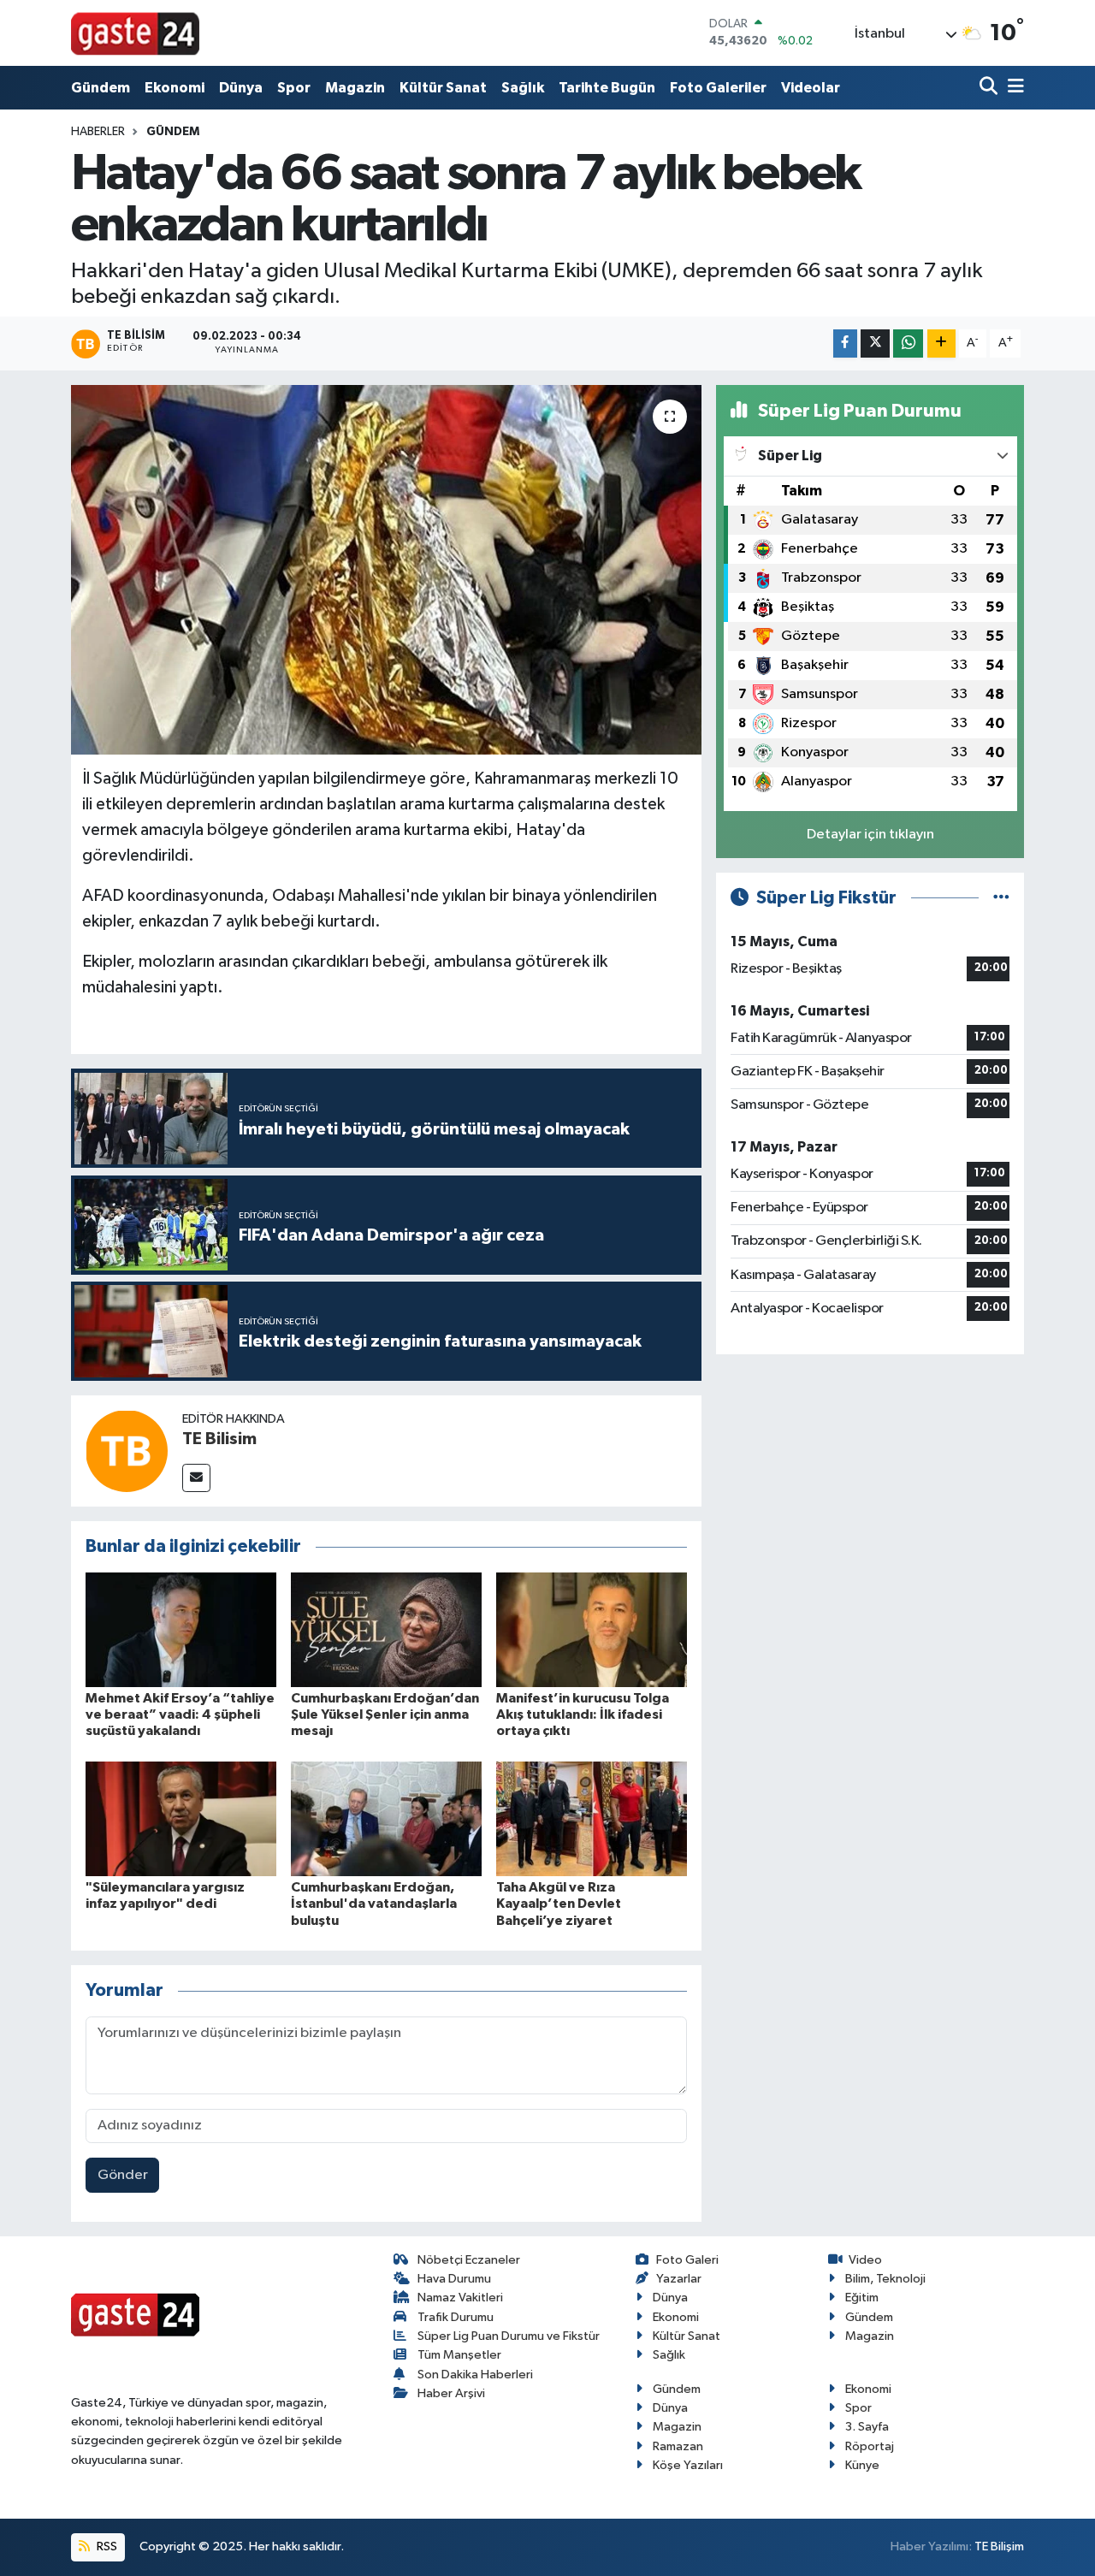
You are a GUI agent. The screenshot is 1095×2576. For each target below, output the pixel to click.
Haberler (98, 132)
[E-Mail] (196, 1478)
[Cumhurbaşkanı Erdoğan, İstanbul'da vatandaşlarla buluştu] (386, 1818)
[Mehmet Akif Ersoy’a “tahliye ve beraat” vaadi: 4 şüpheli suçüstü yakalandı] (181, 1629)
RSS (106, 2546)
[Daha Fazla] (941, 343)
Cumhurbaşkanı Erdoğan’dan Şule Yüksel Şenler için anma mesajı (385, 1714)
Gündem (101, 88)
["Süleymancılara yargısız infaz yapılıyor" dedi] (181, 1818)
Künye (862, 2465)
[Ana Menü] (1013, 88)
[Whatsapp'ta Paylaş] (908, 343)
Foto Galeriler (718, 88)
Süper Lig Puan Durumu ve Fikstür (509, 2336)
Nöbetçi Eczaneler (469, 2260)
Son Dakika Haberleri (475, 2375)
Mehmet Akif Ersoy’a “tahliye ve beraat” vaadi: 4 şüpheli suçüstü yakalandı (180, 1714)
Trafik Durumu (456, 2317)
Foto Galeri (687, 2260)
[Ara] (990, 88)
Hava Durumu (454, 2279)
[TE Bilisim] (127, 1451)
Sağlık (523, 88)
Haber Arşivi (451, 2393)
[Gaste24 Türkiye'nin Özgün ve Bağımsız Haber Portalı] (135, 33)
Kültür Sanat (443, 88)
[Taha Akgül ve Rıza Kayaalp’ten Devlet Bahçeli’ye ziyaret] (592, 1818)
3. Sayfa (867, 2427)
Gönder (123, 2175)
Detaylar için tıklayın (870, 835)
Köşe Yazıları (688, 2465)
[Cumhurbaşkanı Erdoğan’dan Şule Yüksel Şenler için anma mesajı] (386, 1629)
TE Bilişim (999, 2546)
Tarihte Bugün (607, 88)
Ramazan (678, 2446)
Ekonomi (175, 88)
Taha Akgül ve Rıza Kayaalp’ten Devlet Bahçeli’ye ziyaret (559, 1904)
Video (865, 2260)
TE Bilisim (219, 1439)
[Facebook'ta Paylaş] (845, 343)
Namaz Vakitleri (460, 2298)
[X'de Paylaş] (875, 343)
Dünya (241, 88)
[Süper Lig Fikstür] (1001, 898)
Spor (294, 88)
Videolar (811, 88)
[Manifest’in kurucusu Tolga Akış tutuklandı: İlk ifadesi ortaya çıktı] (592, 1629)
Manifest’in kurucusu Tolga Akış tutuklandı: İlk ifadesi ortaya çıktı (583, 1714)
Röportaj (870, 2446)
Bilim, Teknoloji (885, 2279)
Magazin (355, 88)
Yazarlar (679, 2279)
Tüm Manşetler (459, 2355)
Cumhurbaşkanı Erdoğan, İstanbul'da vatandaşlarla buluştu (374, 1904)
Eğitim (862, 2298)
